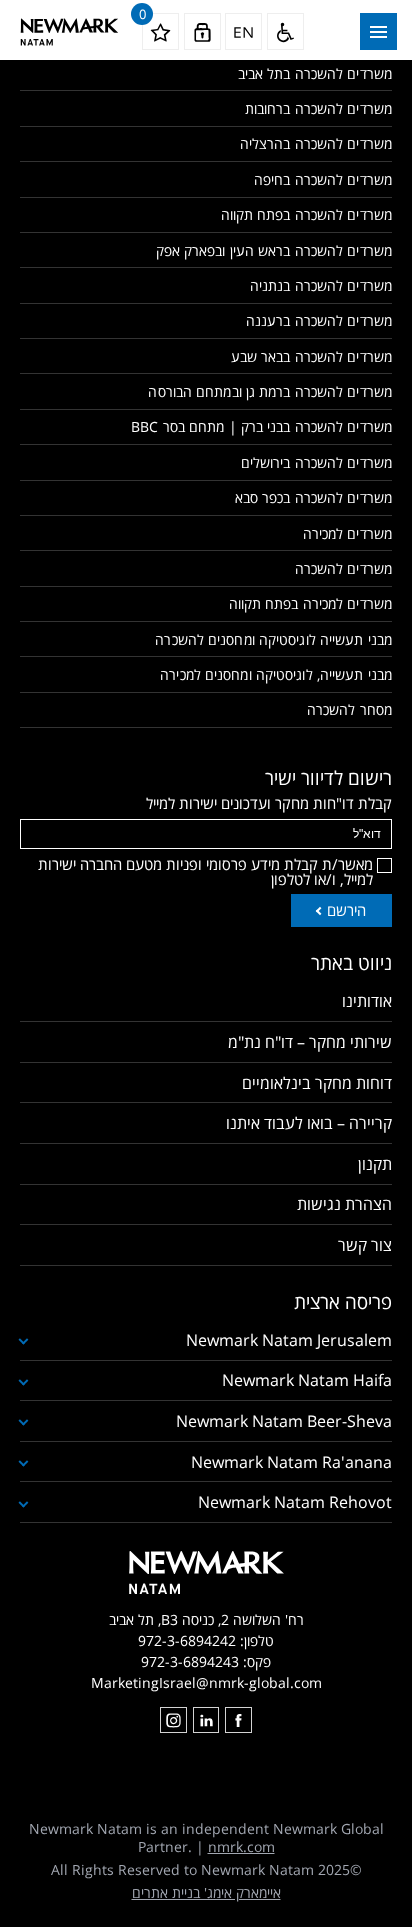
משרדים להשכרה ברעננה (319, 320)
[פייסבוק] (238, 1720)
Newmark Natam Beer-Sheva (284, 1421)
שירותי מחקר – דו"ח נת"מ (310, 1042)
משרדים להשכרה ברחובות (318, 108)
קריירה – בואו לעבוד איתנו (309, 1123)
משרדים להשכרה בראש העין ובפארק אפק (274, 250)
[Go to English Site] (243, 31)
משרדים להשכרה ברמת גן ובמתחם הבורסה (270, 391)
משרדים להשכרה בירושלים (316, 462)
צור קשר (365, 1245)
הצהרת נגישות (344, 1204)
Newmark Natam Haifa (307, 1380)
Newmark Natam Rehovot (295, 1502)
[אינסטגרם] (173, 1720)
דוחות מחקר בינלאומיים (317, 1083)
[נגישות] (285, 31)
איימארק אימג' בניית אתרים (206, 1892)
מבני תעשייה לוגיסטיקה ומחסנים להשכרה (273, 639)
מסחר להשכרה (349, 709)
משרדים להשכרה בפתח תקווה (306, 214)
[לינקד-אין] (206, 1720)
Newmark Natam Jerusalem (289, 1340)
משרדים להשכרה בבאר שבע (311, 356)
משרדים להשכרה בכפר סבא (313, 497)
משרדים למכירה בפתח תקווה (310, 603)
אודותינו (367, 1001)
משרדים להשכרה (343, 568)
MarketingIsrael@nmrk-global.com (206, 1682)
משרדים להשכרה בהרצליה (316, 143)
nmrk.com (241, 1846)
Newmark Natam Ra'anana (291, 1462)
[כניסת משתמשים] (202, 31)
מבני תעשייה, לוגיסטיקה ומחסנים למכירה (276, 674)
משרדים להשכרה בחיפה (323, 179)
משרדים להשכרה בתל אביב (315, 73)
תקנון (375, 1164)
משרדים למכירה (347, 533)
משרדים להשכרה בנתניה (321, 285)
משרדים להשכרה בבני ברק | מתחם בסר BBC (261, 426)
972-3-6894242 (187, 1640)
